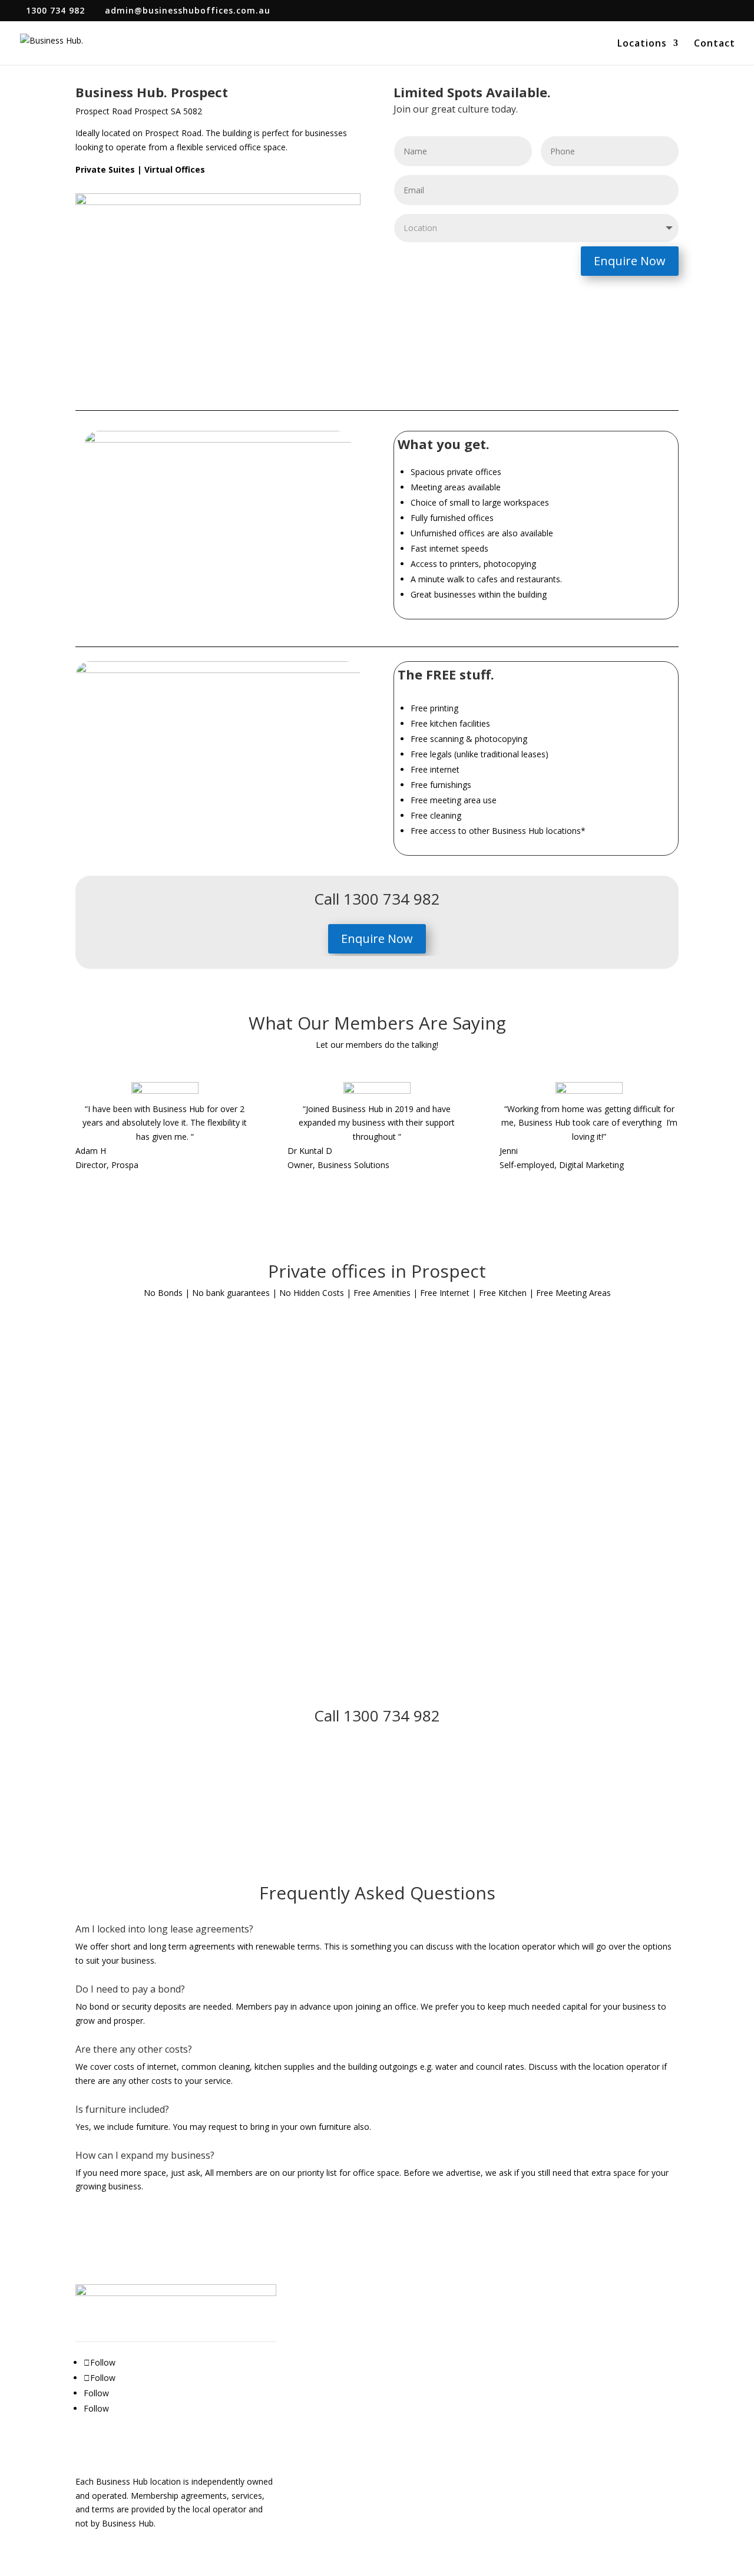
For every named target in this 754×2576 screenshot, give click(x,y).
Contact (715, 44)
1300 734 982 (55, 10)
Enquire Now (630, 261)
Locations (642, 44)
